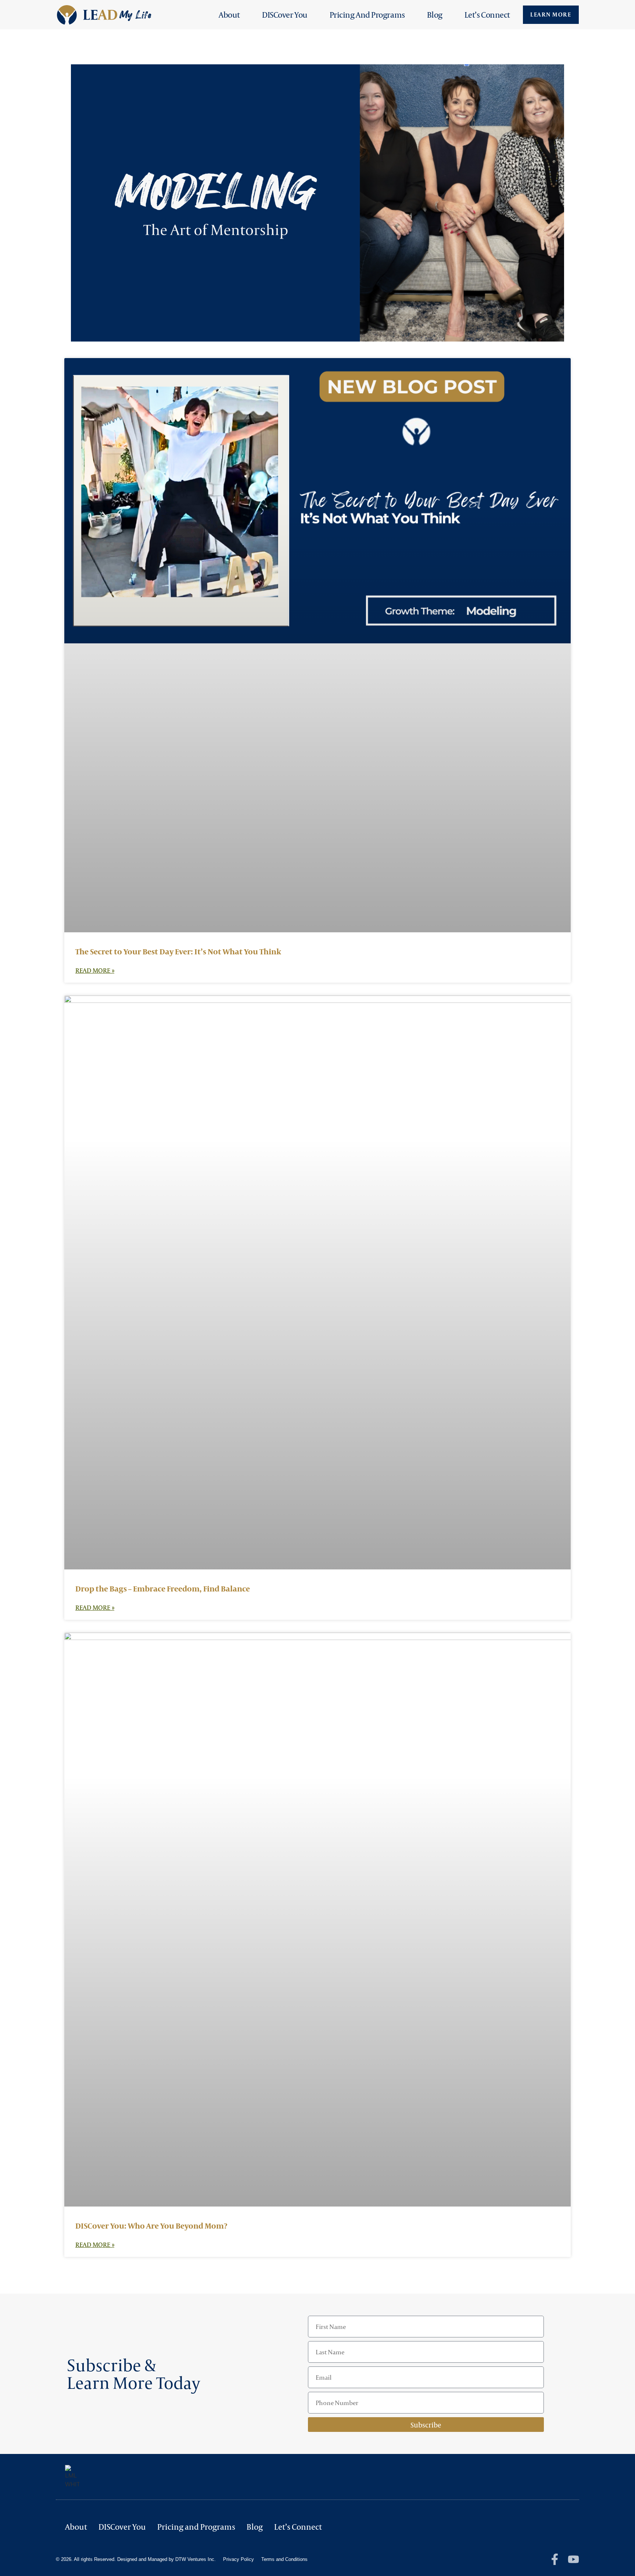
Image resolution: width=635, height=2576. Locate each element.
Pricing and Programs (367, 15)
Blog (435, 15)
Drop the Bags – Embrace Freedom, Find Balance (163, 1589)
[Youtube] (573, 2559)
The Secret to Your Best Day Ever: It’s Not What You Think (178, 951)
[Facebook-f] (555, 2559)
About (229, 15)
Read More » (95, 970)
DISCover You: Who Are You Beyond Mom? (151, 2226)
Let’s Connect (487, 15)
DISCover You (285, 15)
